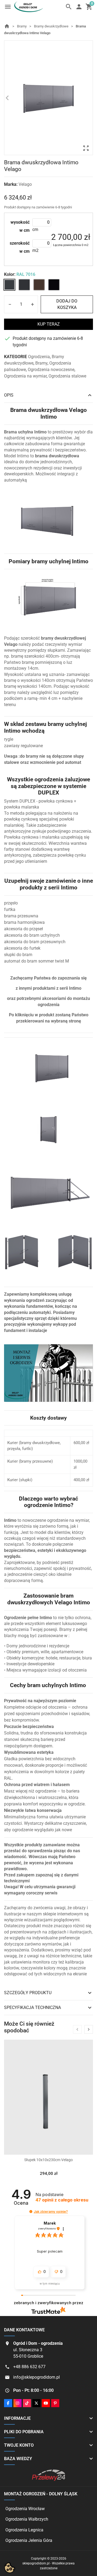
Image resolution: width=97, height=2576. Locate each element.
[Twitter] (36, 2403)
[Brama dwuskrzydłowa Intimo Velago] (48, 97)
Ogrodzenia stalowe (67, 376)
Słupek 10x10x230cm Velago (48, 2160)
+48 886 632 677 (29, 2367)
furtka (10, 909)
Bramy (41, 363)
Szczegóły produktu (48, 1993)
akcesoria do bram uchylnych (32, 935)
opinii (62, 2200)
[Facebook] (8, 2403)
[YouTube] (46, 2403)
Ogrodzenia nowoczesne (51, 370)
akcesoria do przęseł (23, 929)
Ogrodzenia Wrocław (25, 2509)
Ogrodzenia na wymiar (25, 376)
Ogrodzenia (39, 357)
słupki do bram (18, 955)
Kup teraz (49, 324)
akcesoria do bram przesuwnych (35, 942)
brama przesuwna (21, 916)
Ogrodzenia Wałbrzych (27, 2519)
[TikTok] (27, 2403)
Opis (48, 395)
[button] (31, 2212)
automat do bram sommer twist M (37, 961)
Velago (25, 185)
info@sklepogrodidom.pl (37, 2377)
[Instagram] (18, 2403)
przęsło (11, 903)
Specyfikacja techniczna (48, 2008)
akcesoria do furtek (22, 948)
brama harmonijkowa (24, 922)
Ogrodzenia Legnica (24, 2530)
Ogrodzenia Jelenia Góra (29, 2540)
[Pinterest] (55, 2403)
